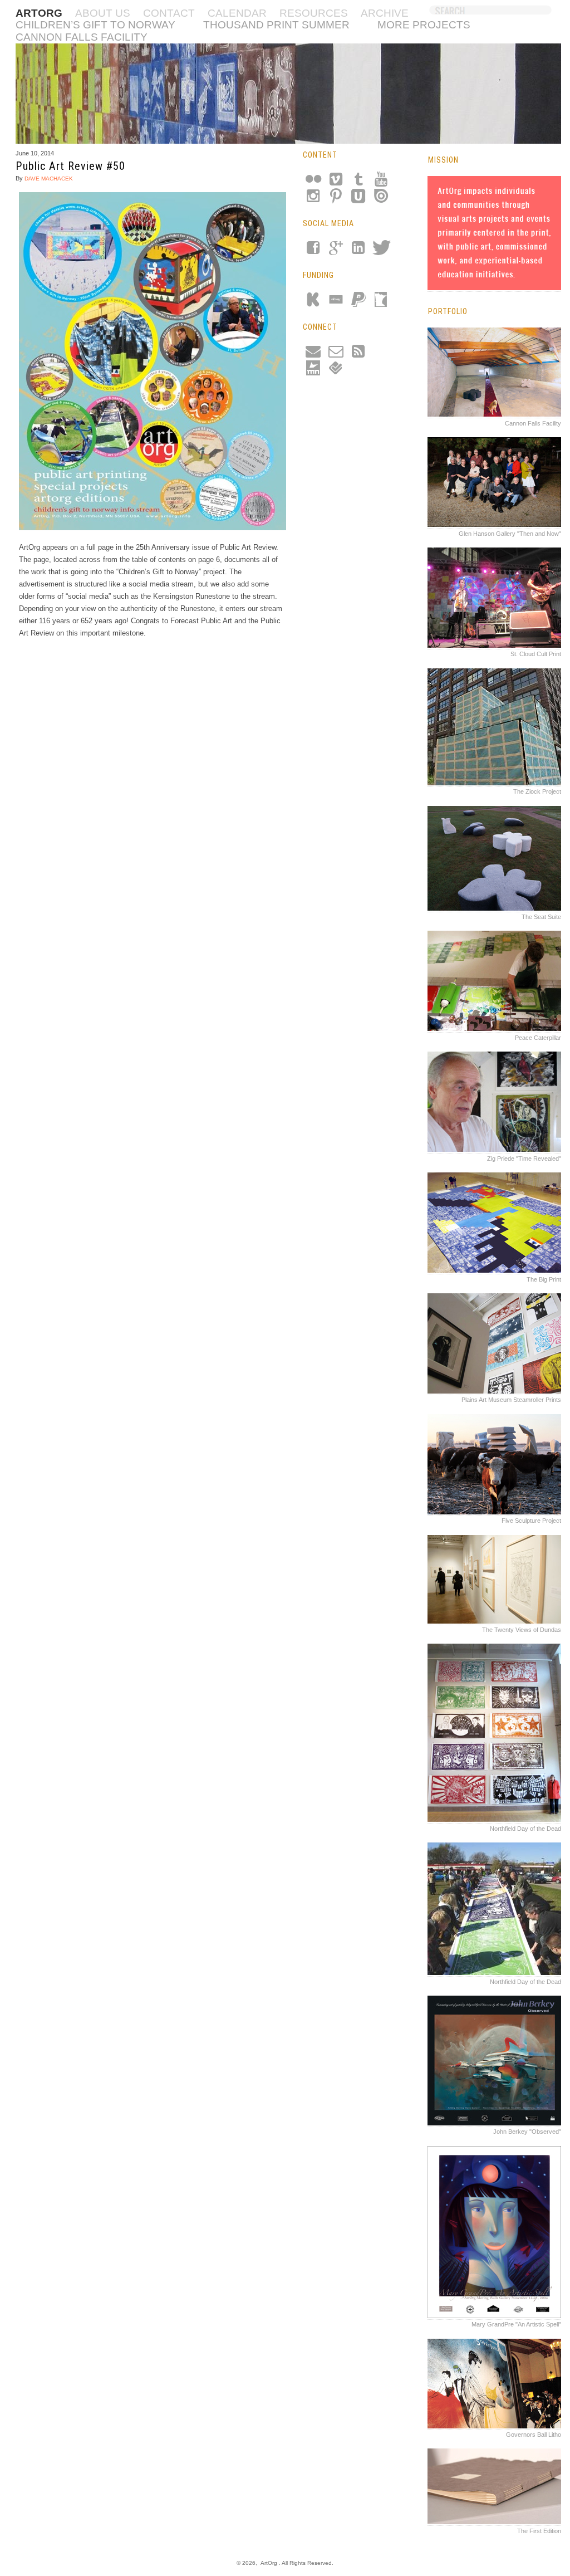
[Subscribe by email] (335, 354)
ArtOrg (269, 2563)
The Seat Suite (541, 917)
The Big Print (544, 1279)
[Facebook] (313, 251)
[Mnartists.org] (313, 371)
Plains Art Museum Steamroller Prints (511, 1400)
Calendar (237, 13)
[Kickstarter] (313, 302)
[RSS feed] (357, 354)
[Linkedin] (357, 251)
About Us (103, 13)
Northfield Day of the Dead (525, 1829)
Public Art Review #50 (70, 166)
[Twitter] (380, 251)
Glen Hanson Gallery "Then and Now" (510, 534)
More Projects (424, 25)
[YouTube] (380, 182)
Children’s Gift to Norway (95, 25)
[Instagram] (313, 199)
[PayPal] (357, 302)
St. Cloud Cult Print (536, 654)
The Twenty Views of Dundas (522, 1630)
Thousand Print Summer (276, 25)
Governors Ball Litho (534, 2435)
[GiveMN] (380, 302)
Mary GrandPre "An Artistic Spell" (516, 2324)
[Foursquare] (335, 371)
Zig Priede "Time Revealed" (524, 1159)
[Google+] (335, 251)
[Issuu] (380, 199)
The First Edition (539, 2531)
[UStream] (357, 199)
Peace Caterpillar (538, 1038)
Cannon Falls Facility (82, 37)
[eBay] (335, 302)
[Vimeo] (335, 182)
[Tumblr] (357, 182)
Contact (169, 13)
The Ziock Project (537, 791)
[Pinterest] (335, 199)
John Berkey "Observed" (527, 2132)
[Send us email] (313, 354)
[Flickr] (313, 182)
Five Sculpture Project (531, 1521)
